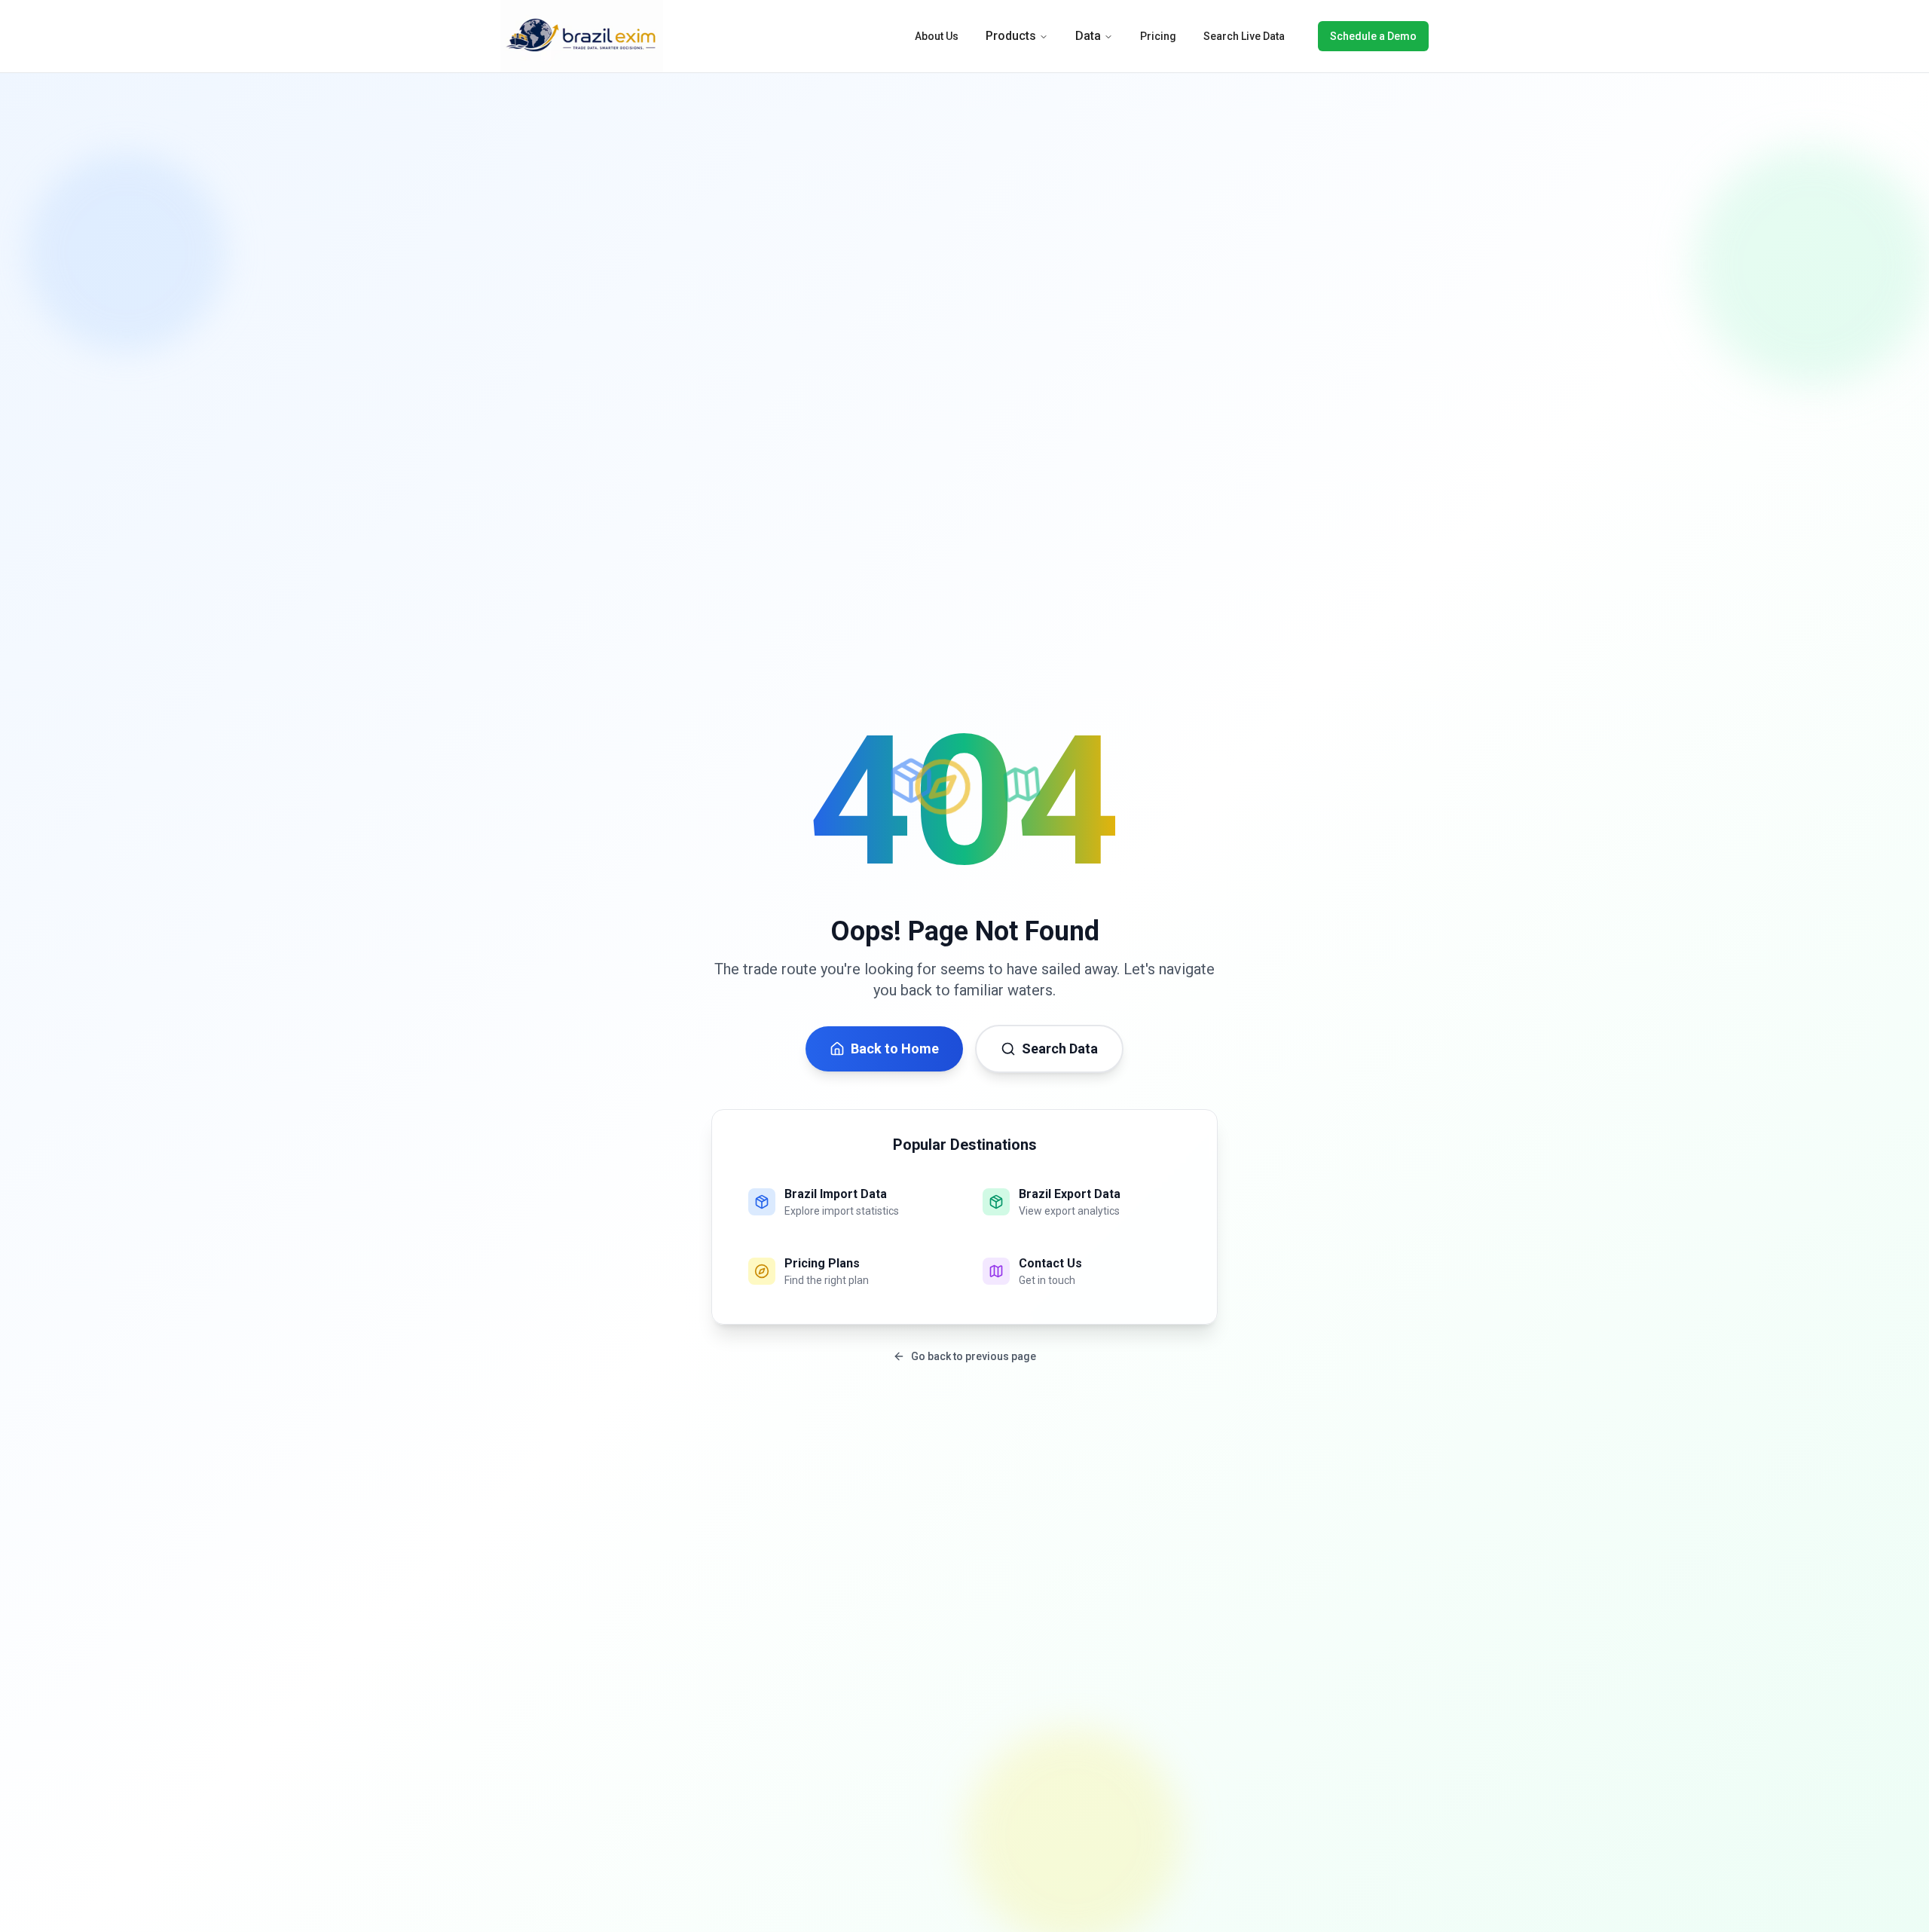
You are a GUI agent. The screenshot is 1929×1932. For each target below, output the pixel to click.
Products (1011, 36)
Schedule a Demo (1373, 36)
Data (1088, 36)
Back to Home (895, 1049)
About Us (937, 36)
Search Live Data (1244, 36)
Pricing (1158, 36)
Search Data (1060, 1049)
